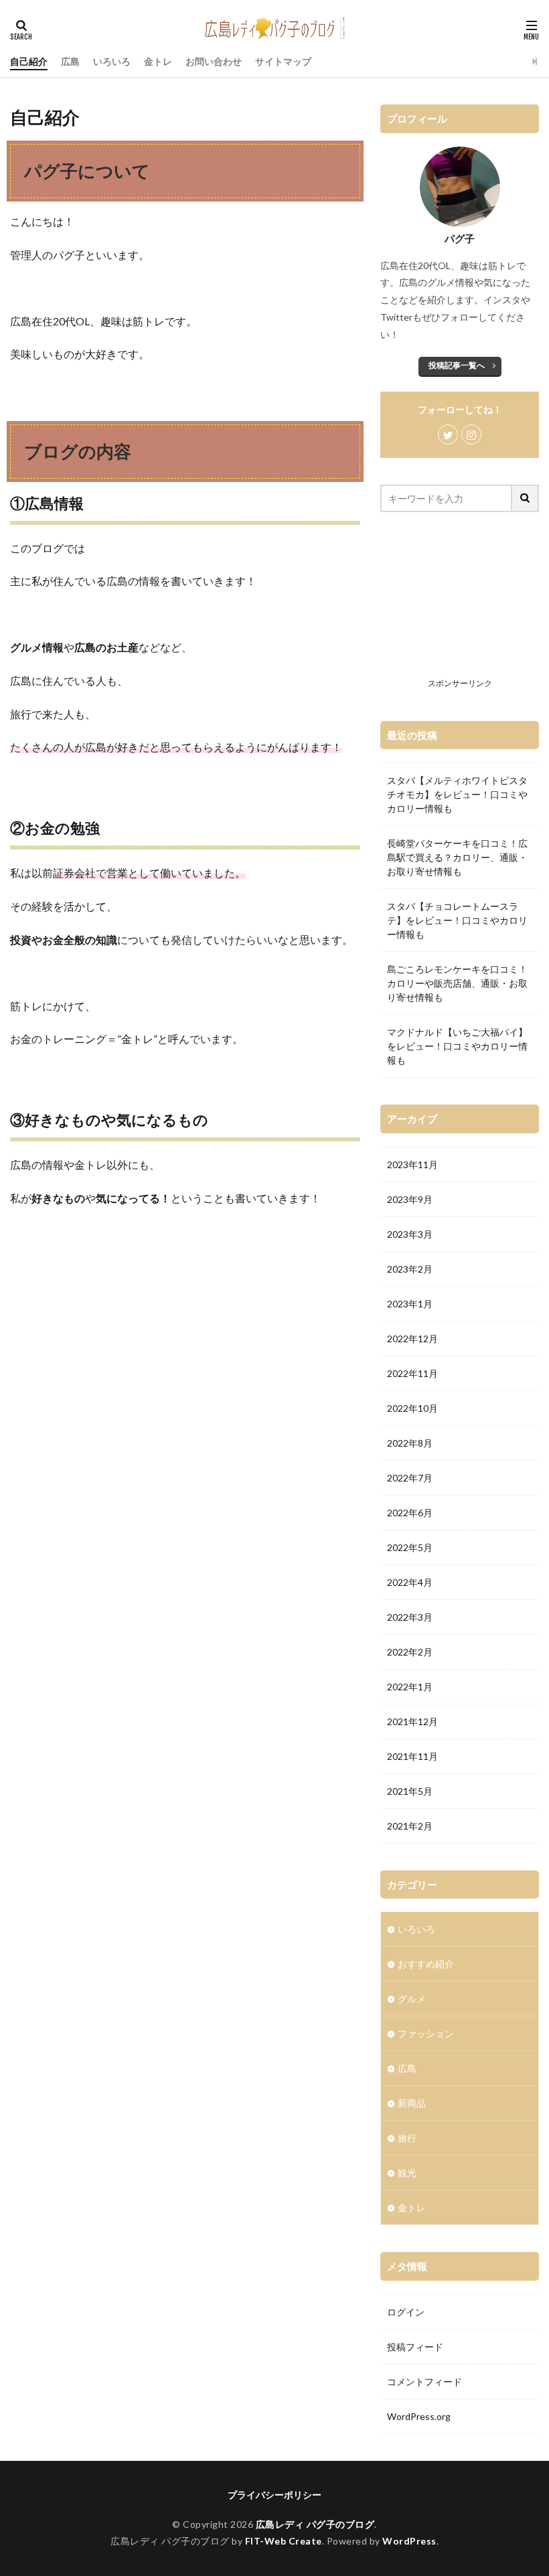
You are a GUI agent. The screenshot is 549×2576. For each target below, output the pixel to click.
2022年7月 (410, 1478)
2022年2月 (410, 1652)
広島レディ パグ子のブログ (315, 2524)
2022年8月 (410, 1443)
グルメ (412, 1999)
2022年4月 (410, 1582)
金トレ (158, 61)
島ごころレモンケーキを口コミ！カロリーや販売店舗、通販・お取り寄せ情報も (457, 983)
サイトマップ (283, 61)
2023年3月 (410, 1234)
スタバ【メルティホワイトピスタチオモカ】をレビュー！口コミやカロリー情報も (457, 794)
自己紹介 (29, 61)
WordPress (409, 2541)
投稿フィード (415, 2347)
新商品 (412, 2103)
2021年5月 (410, 1791)
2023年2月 (410, 1269)
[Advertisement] (460, 606)
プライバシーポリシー (274, 2495)
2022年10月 (412, 1408)
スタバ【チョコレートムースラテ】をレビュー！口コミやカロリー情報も (457, 920)
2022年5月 (410, 1547)
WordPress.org (419, 2416)
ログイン (406, 2312)
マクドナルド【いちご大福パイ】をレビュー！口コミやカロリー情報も (457, 1046)
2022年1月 (410, 1687)
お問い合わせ (214, 61)
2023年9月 (410, 1199)
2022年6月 (410, 1513)
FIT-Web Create (284, 2541)
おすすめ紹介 (426, 1964)
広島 (70, 61)
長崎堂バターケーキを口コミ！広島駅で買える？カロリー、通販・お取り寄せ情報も (457, 857)
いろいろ (112, 61)
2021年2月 (410, 1826)
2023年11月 (412, 1164)
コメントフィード (424, 2382)
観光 (407, 2173)
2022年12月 (412, 1339)
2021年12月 (412, 1721)
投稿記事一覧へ (457, 365)
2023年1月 (410, 1304)
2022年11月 (412, 1373)
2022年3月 (410, 1617)
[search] (526, 498)
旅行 (407, 2138)
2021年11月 (412, 1756)
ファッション (426, 2033)
